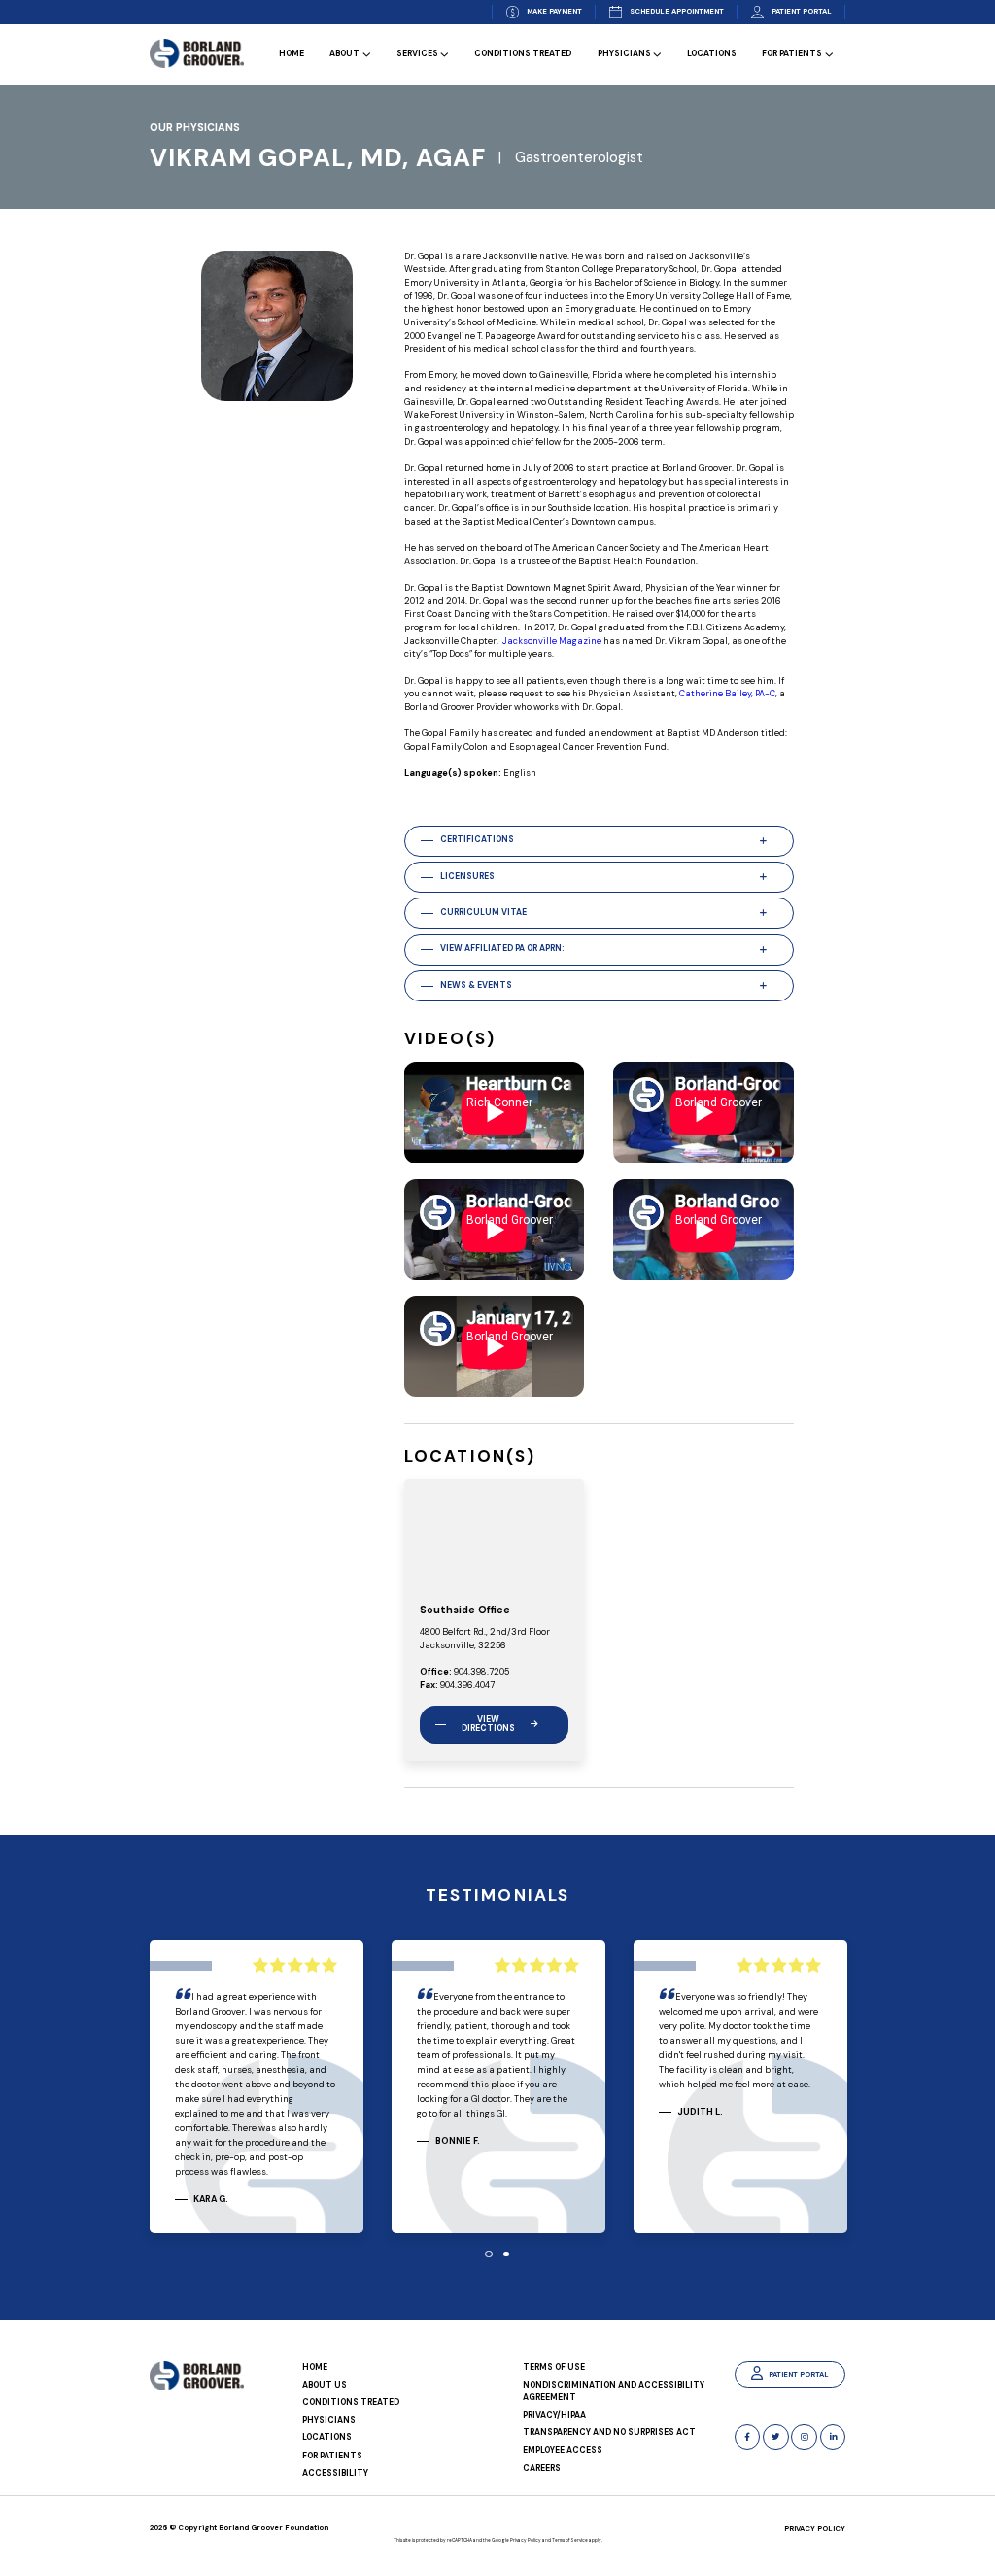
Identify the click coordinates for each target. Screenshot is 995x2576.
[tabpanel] (256, 2089)
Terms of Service (570, 2540)
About (344, 55)
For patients (792, 55)
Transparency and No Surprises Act (609, 2433)
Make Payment (554, 11)
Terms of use (554, 2368)
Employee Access (563, 2450)
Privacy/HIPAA (554, 2415)
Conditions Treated (523, 55)
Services (417, 55)
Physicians (624, 55)
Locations (712, 55)
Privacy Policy (815, 2529)
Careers (542, 2469)
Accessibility (335, 2474)
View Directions (488, 1724)
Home (292, 55)
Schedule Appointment (677, 11)
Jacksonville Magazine (552, 641)
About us (325, 2385)
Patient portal (802, 11)
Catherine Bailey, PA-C (727, 694)
